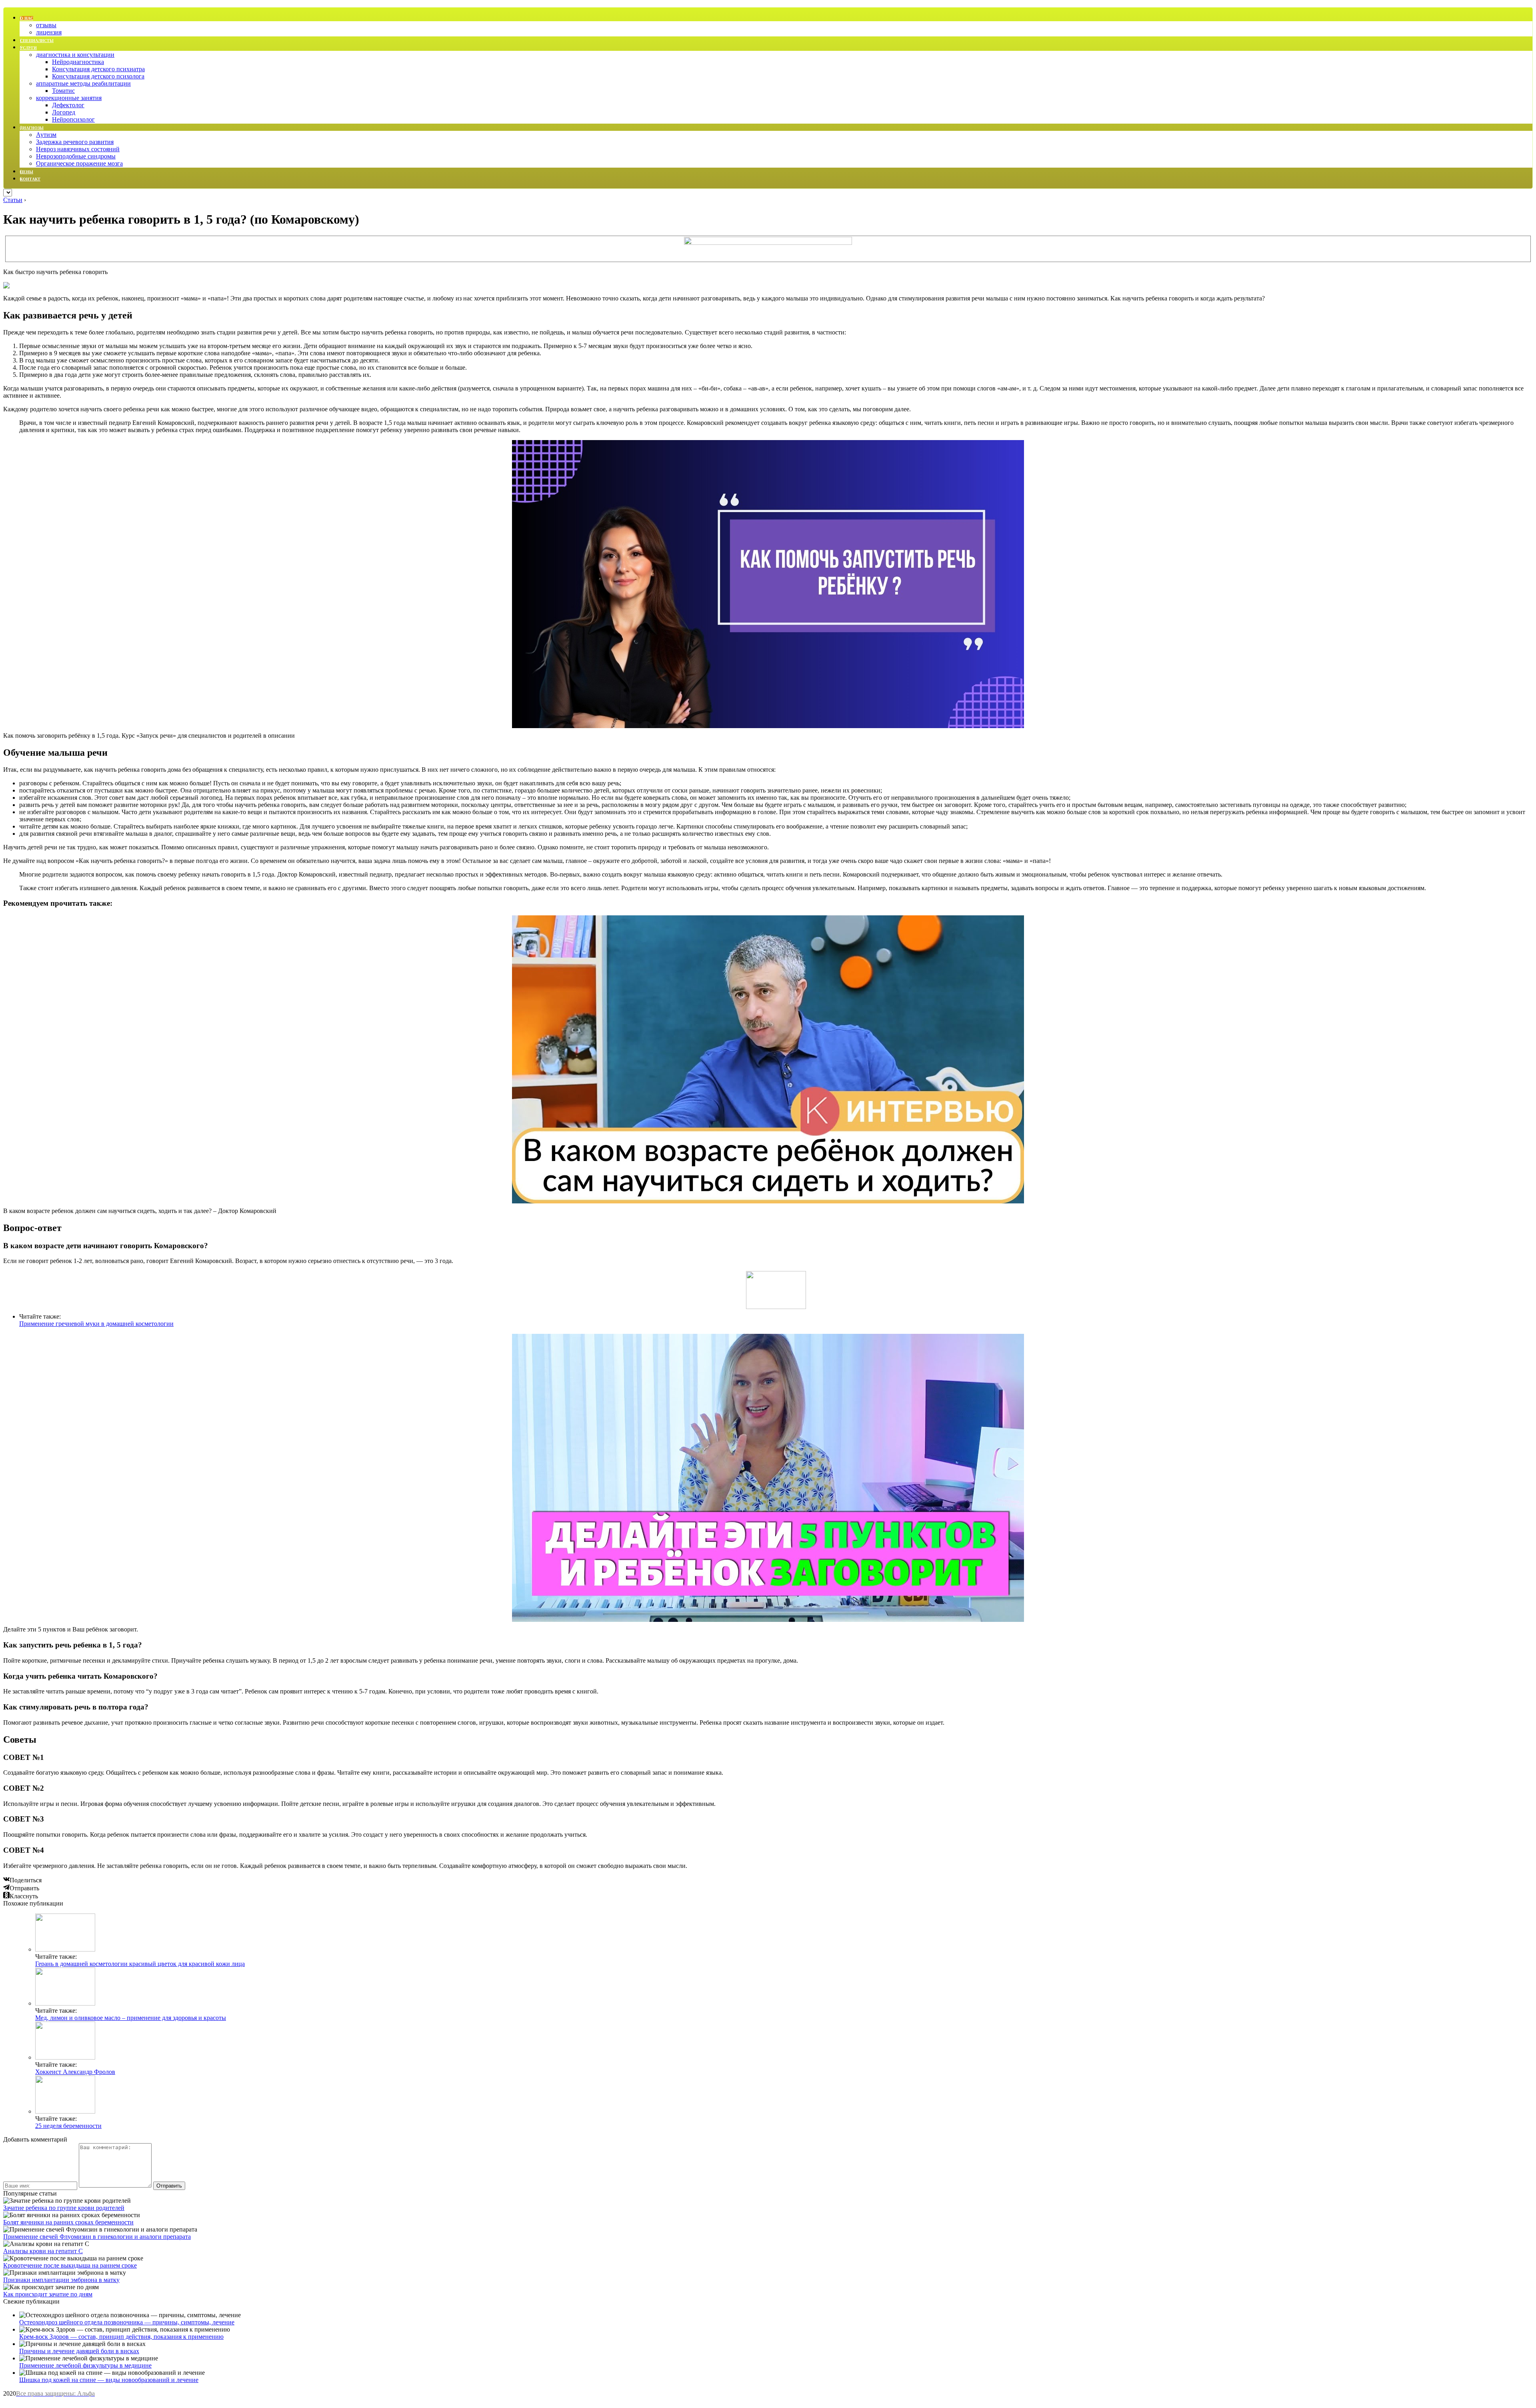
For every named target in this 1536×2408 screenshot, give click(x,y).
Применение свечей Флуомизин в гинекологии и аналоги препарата (97, 2237)
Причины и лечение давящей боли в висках (79, 2351)
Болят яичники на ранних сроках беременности (68, 2222)
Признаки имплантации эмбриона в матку (61, 2280)
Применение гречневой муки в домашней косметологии (96, 1324)
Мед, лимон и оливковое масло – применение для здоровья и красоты (131, 2018)
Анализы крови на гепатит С (43, 2251)
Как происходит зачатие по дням (48, 2294)
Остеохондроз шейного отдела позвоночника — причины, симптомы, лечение (127, 2322)
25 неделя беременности (68, 2126)
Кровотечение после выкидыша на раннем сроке (70, 2265)
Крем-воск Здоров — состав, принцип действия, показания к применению (121, 2337)
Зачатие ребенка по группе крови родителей (64, 2208)
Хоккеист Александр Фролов (75, 2072)
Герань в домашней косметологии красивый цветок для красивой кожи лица (140, 1964)
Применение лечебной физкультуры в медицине (85, 2365)
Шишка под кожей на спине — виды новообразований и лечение (109, 2380)
